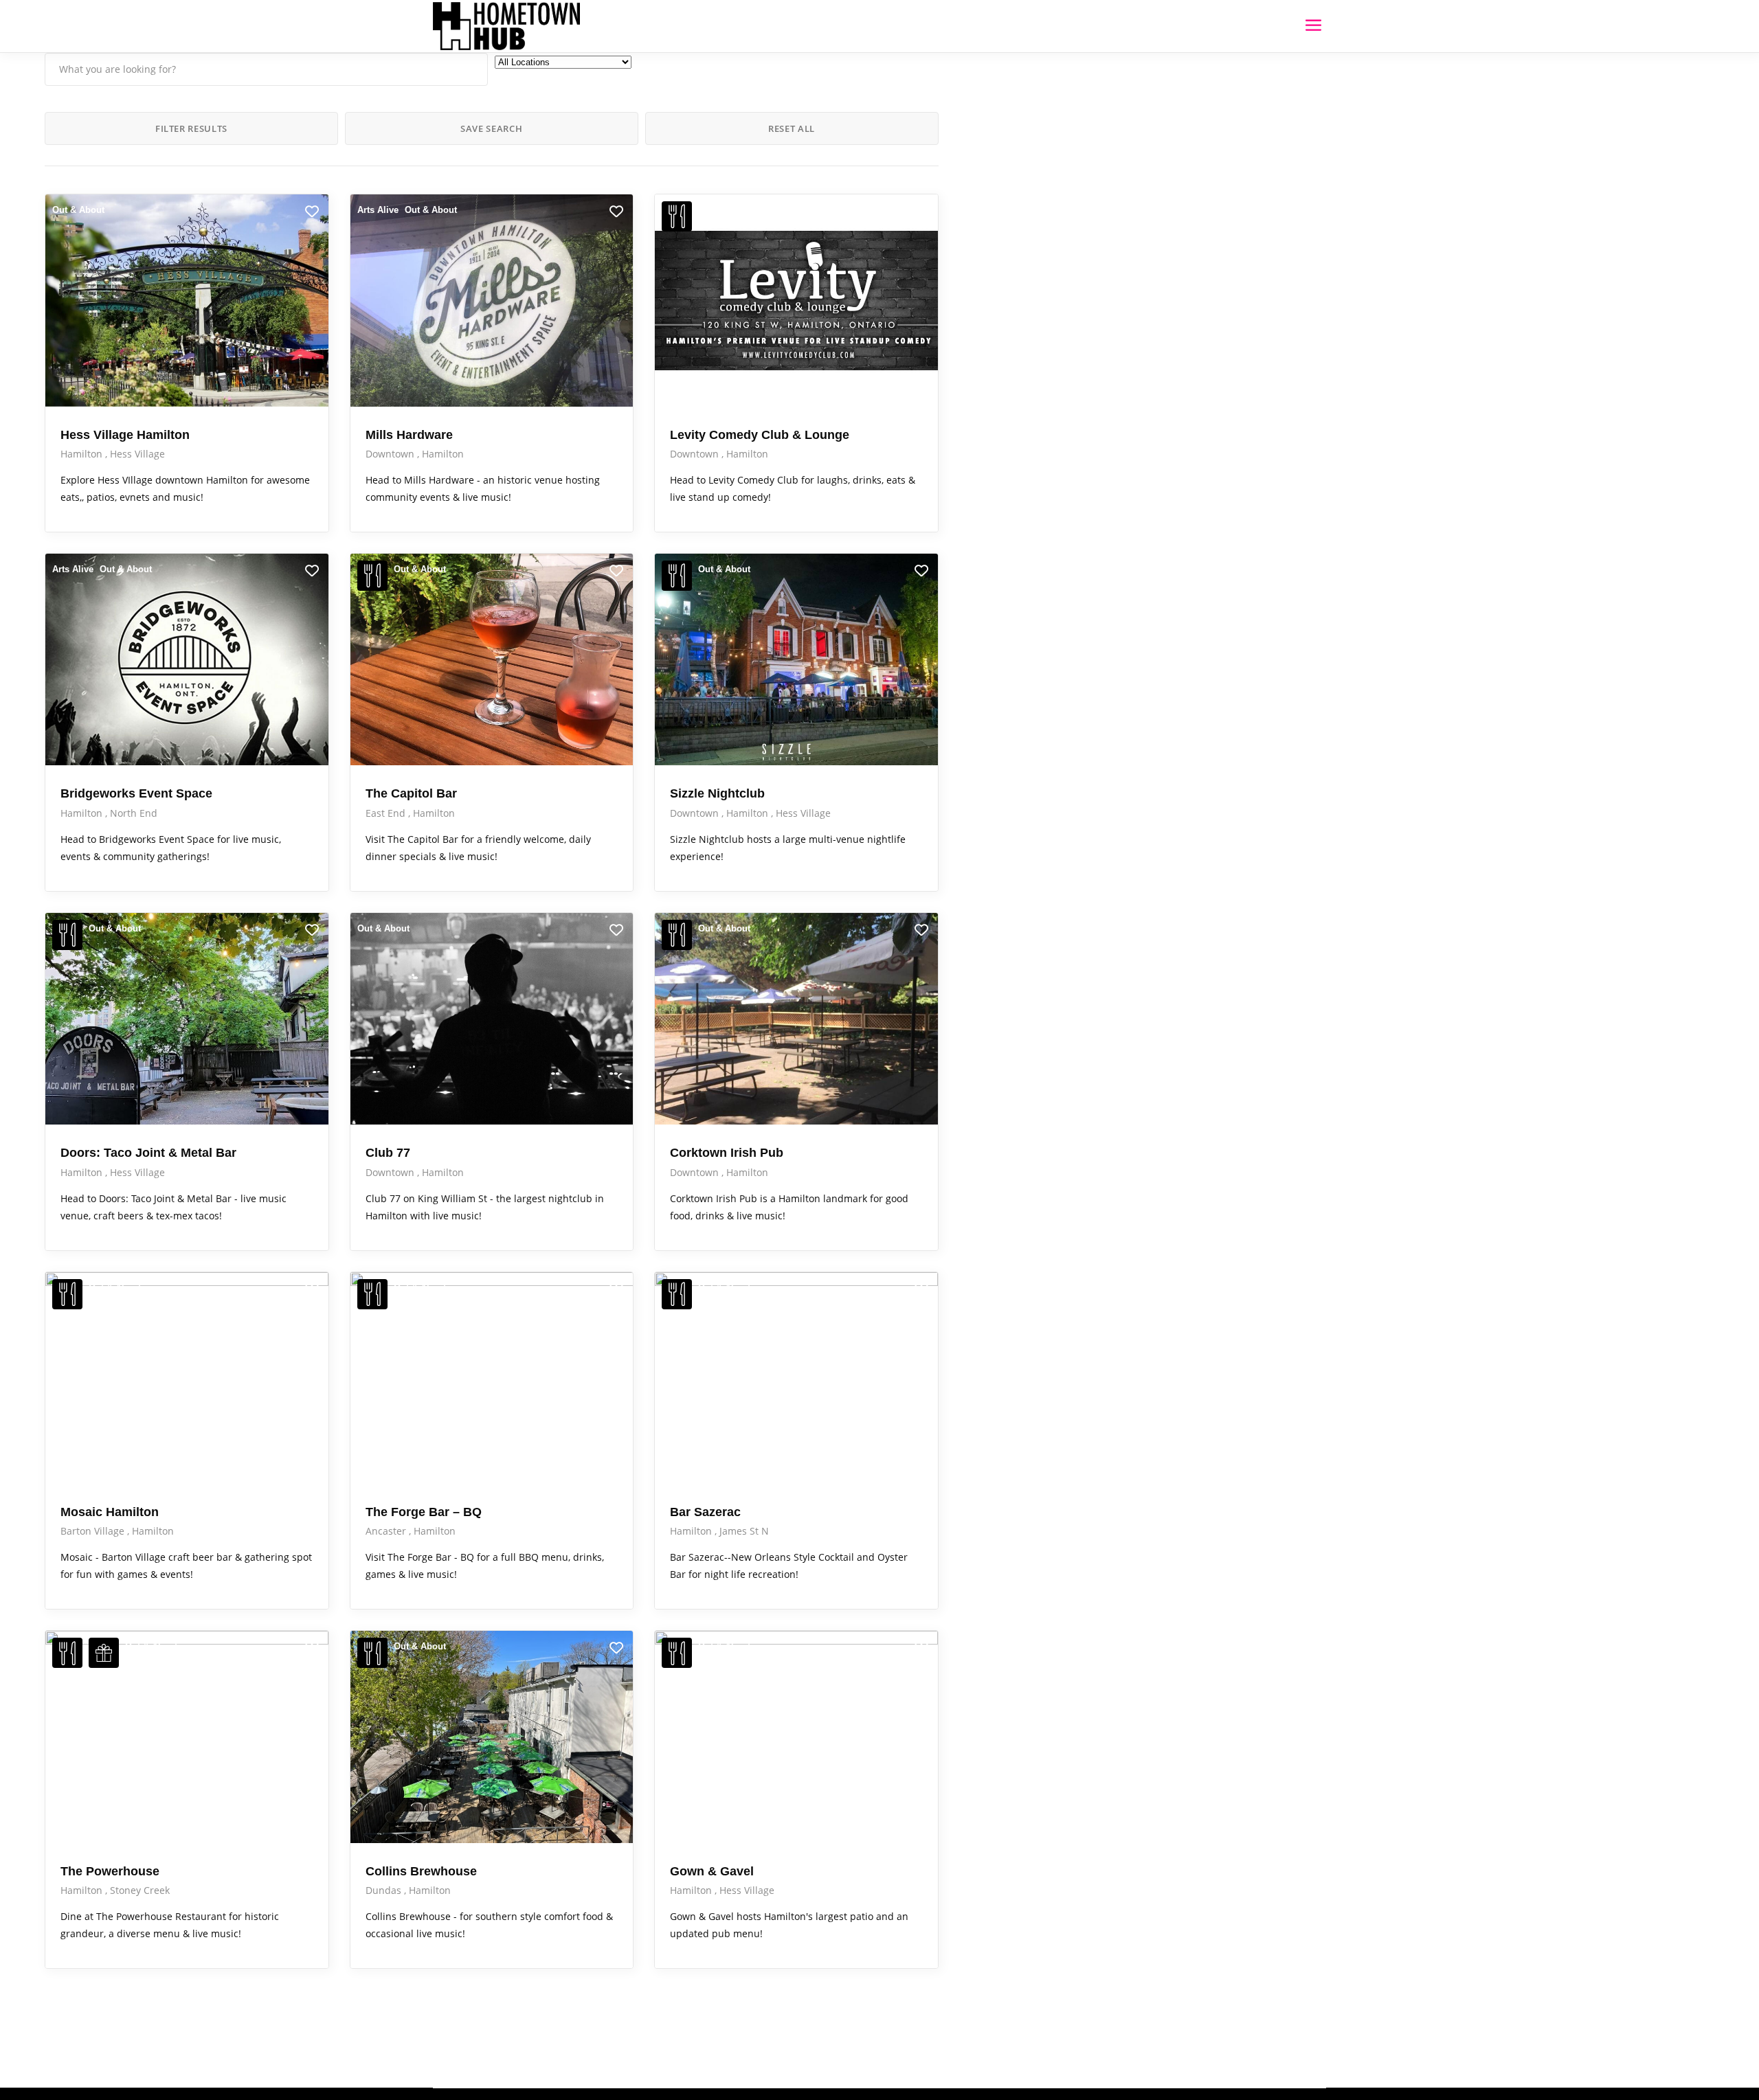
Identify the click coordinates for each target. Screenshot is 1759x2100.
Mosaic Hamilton (110, 1512)
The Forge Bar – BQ (424, 1512)
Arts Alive (378, 210)
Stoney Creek (140, 1890)
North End (134, 813)
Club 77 (388, 1153)
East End (387, 813)
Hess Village (137, 454)
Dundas (385, 1890)
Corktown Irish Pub (727, 1153)
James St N (744, 1531)
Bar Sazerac (705, 1512)
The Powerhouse (110, 1871)
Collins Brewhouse (421, 1871)
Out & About (78, 210)
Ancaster (387, 1531)
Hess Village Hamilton (125, 435)
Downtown (391, 454)
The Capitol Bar (411, 793)
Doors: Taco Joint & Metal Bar (148, 1153)
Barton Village (94, 1531)
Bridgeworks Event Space (136, 793)
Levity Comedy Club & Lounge (760, 435)
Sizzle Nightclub (717, 793)
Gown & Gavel (712, 1871)
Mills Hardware (409, 435)
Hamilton (83, 454)
